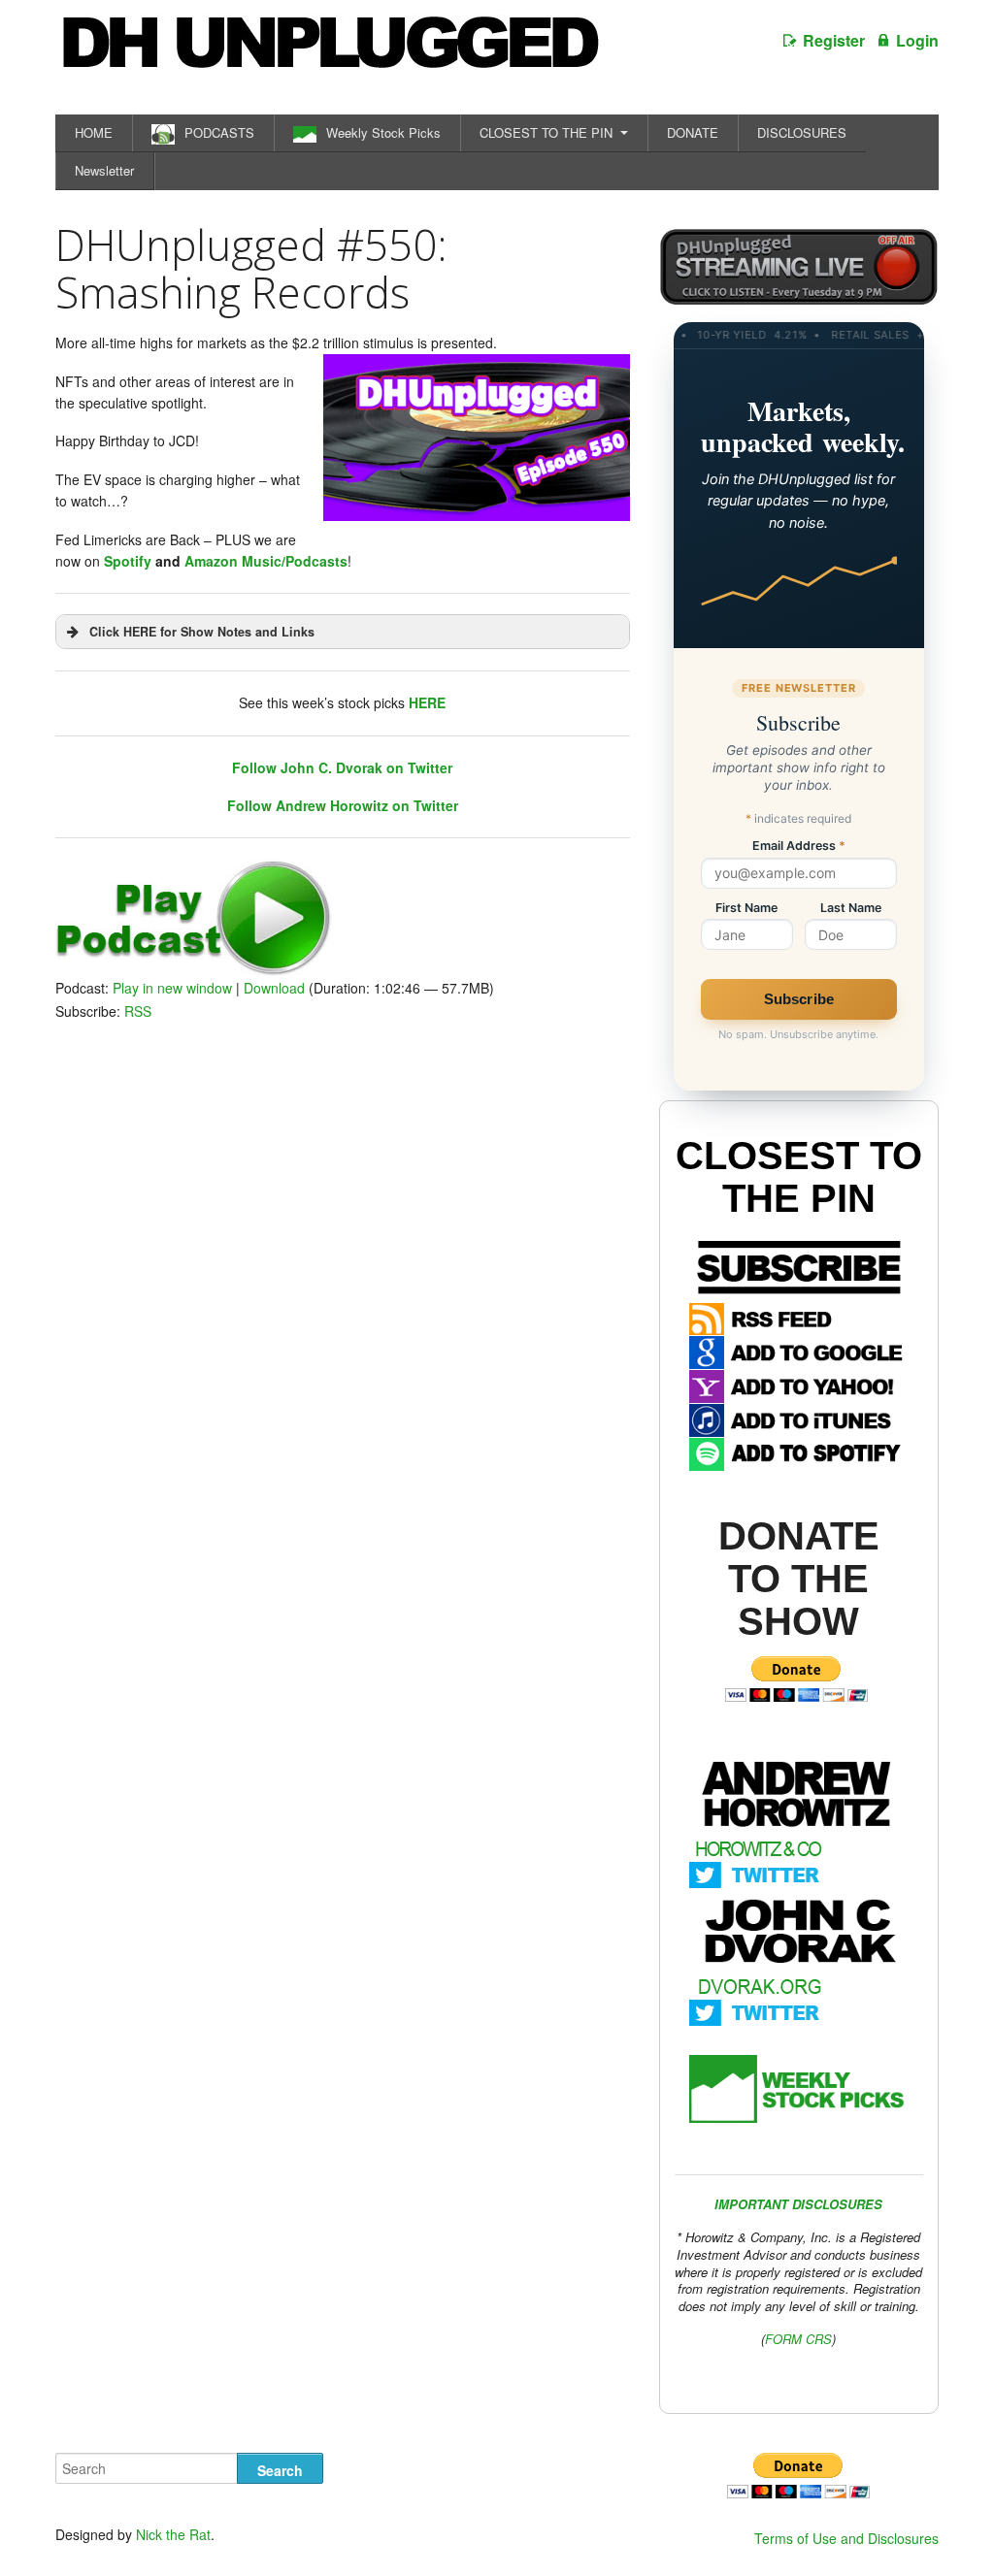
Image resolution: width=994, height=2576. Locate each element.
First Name (746, 909)
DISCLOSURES (802, 132)
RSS (138, 1011)
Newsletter (104, 170)
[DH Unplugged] (329, 52)
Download (274, 988)
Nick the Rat (173, 2534)
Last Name (851, 909)
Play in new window (172, 988)
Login (917, 40)
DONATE (693, 132)
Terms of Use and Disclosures (846, 2538)
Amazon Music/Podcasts (266, 561)
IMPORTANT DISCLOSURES (798, 2204)
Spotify (128, 561)
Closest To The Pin (799, 1177)
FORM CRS (798, 2339)
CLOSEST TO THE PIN (546, 132)
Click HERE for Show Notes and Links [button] (202, 632)
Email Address (799, 847)
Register (834, 40)
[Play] (194, 970)
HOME (94, 132)
